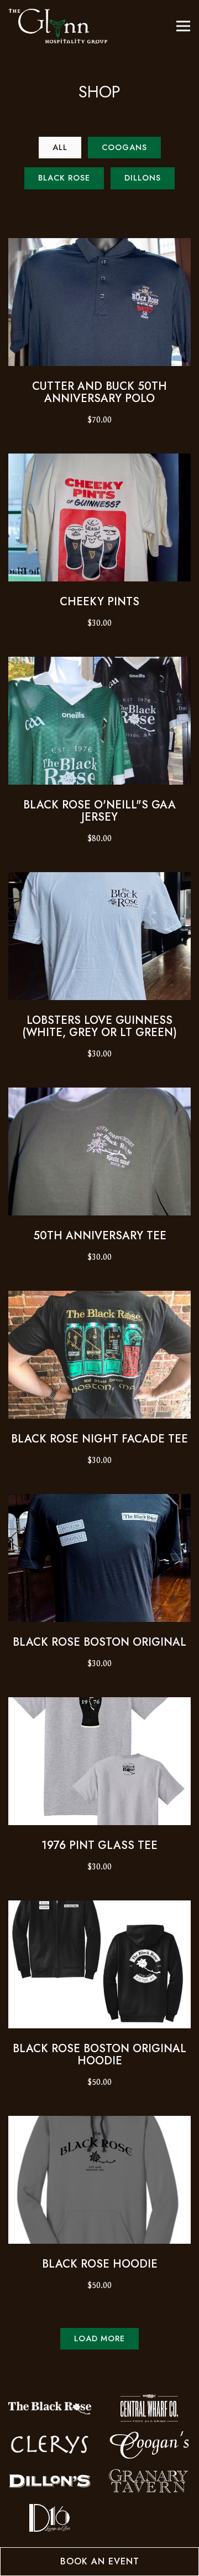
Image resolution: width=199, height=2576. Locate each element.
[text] (149, 2408)
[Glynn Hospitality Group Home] (58, 26)
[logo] (50, 2517)
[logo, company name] (149, 2481)
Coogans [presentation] (124, 147)
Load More (106, 2338)
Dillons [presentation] (143, 178)
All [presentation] (60, 147)
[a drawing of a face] (50, 2408)
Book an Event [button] (100, 2561)
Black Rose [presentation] (64, 178)
